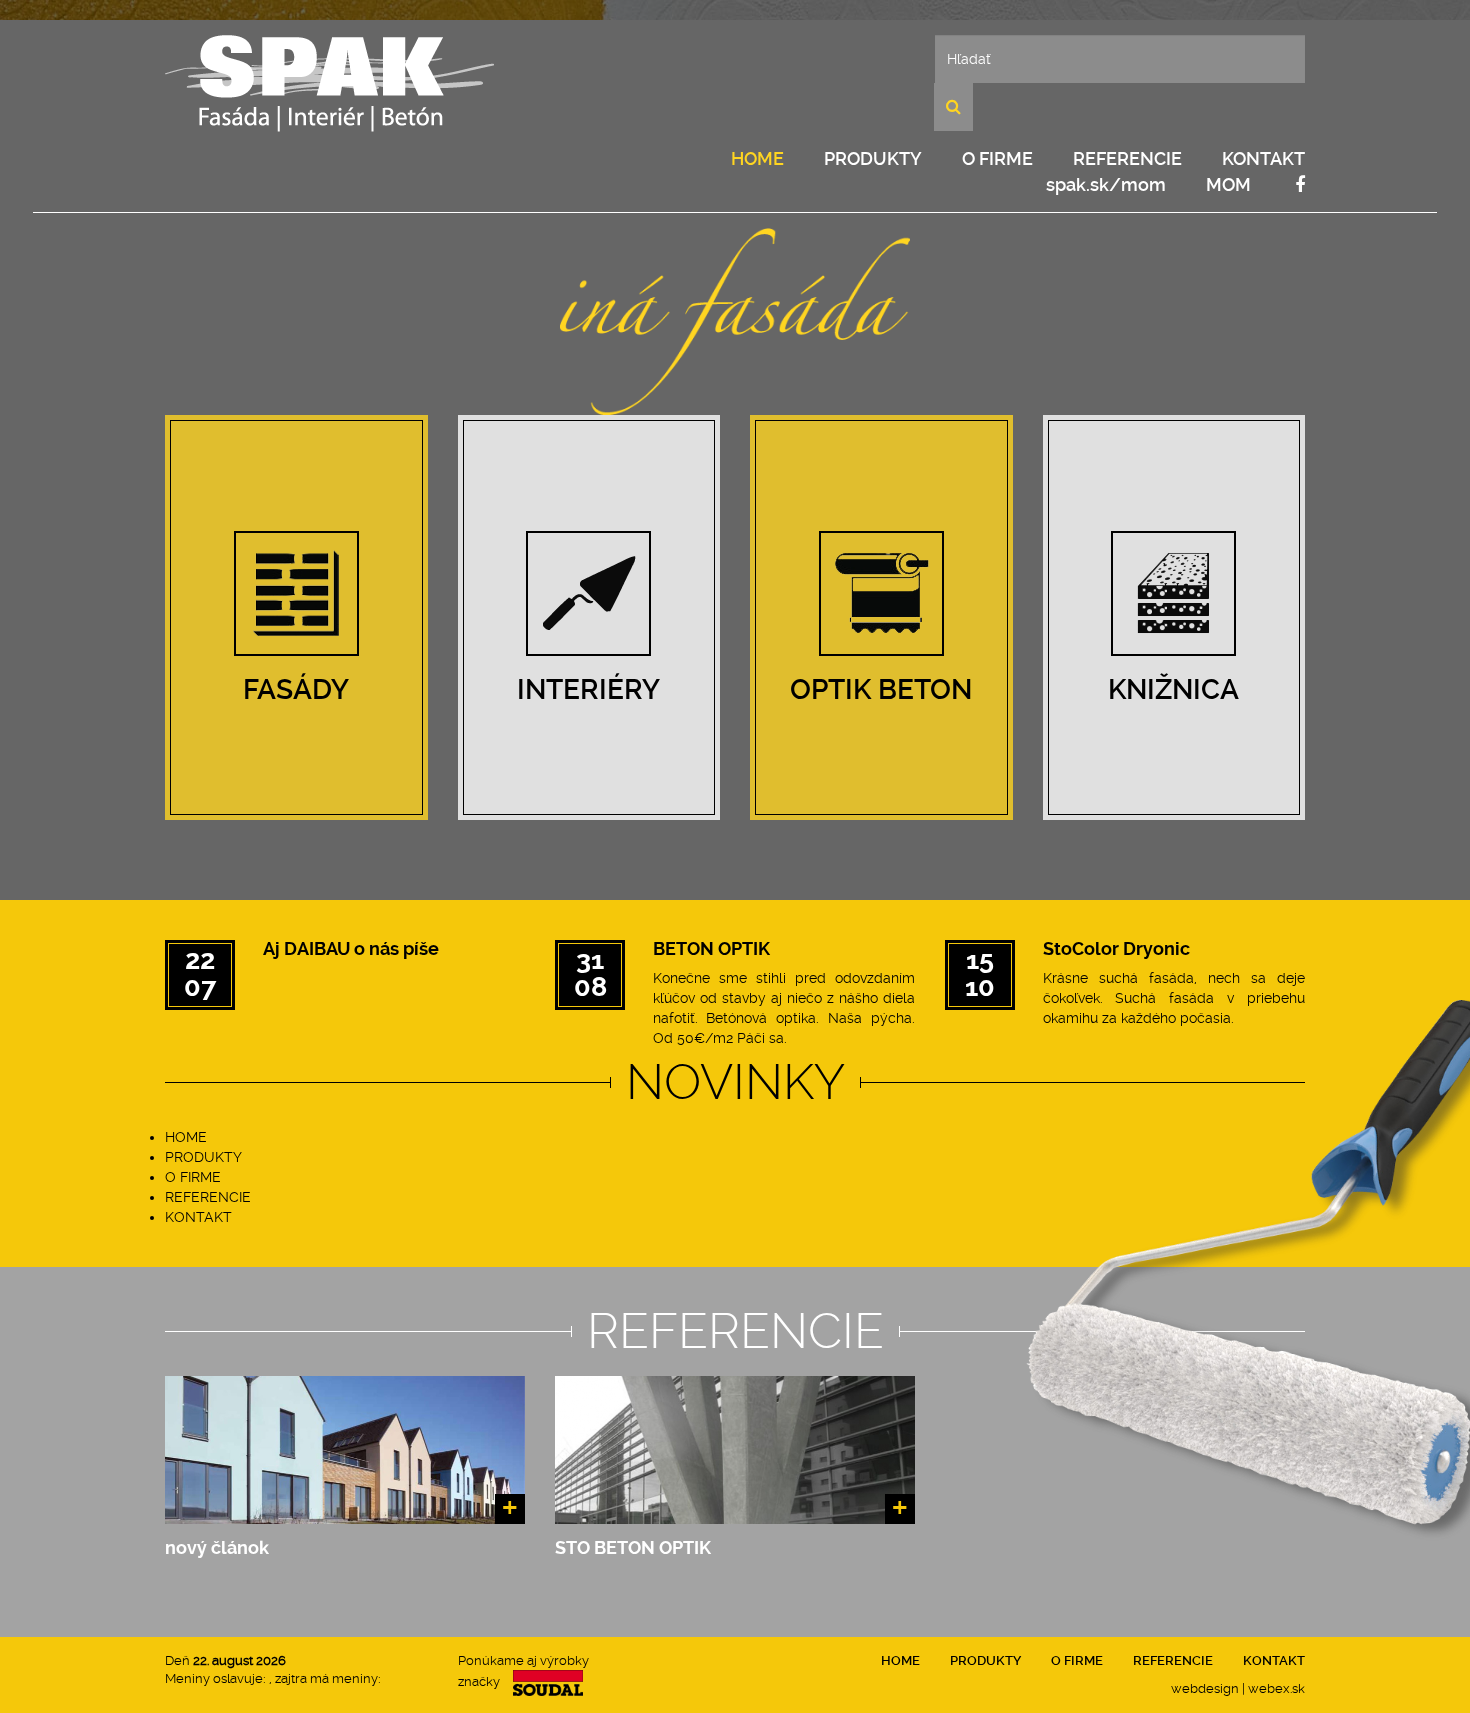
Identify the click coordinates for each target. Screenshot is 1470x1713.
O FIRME (997, 158)
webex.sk (1276, 1688)
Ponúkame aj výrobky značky (523, 1671)
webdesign (1205, 1688)
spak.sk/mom (1106, 184)
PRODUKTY (873, 158)
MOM (1228, 184)
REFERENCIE (1127, 158)
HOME (757, 158)
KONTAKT (1263, 158)
